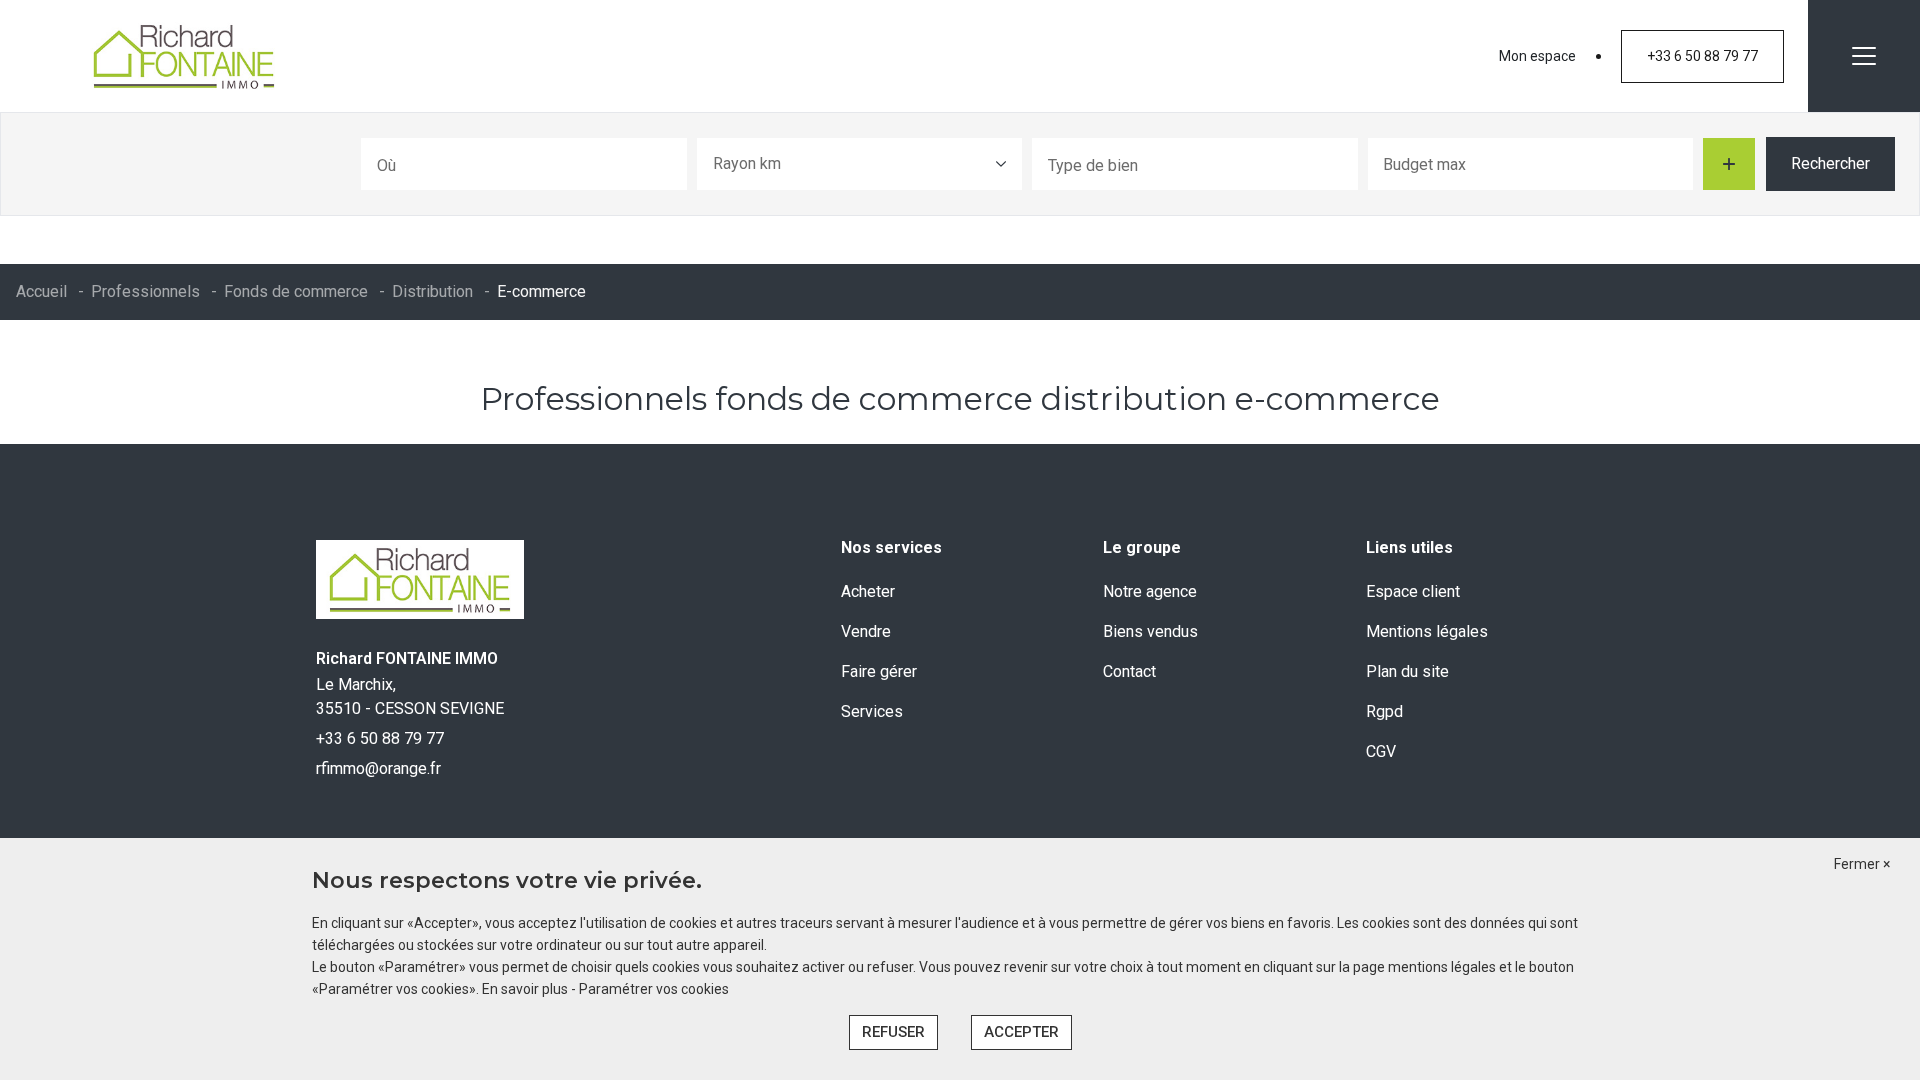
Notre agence (1150, 591)
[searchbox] (461, 164)
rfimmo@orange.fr (378, 768)
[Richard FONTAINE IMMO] (184, 56)
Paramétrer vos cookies (654, 989)
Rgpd (1384, 711)
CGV (1381, 751)
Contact (1129, 671)
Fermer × (1862, 864)
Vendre (866, 631)
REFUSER (893, 1032)
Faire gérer (879, 671)
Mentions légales (1427, 631)
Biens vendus (1150, 631)
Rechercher (1830, 163)
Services (872, 711)
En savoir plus (526, 989)
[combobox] (523, 164)
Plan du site (1407, 671)
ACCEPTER (1021, 1032)
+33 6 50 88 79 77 (1702, 56)
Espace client (1413, 591)
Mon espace (1537, 56)
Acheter (868, 591)
